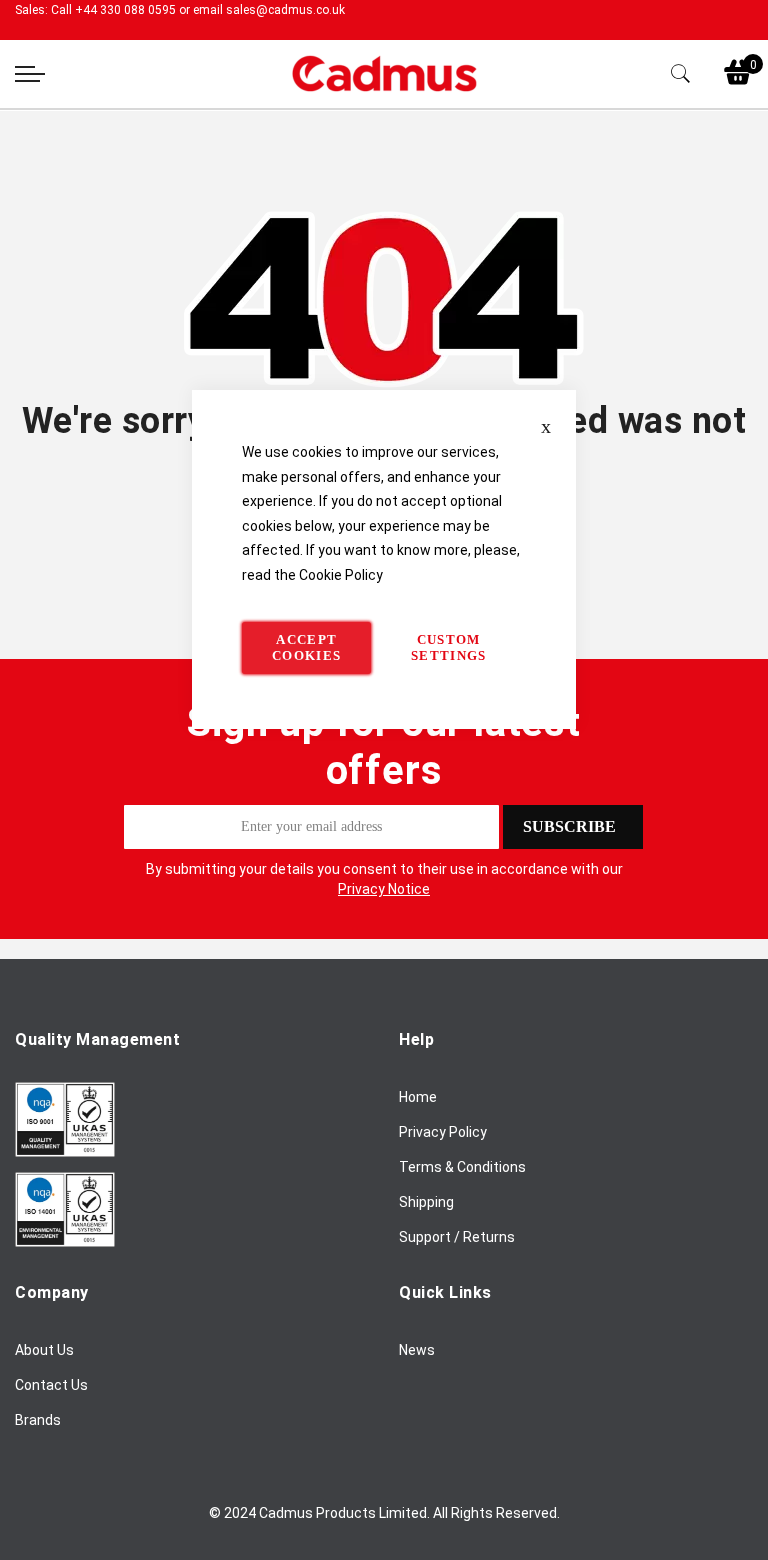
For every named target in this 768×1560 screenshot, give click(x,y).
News (417, 1350)
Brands (38, 1420)
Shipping (426, 1202)
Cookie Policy (341, 575)
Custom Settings (449, 647)
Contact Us (51, 1385)
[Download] (65, 1152)
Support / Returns (457, 1237)
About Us (44, 1350)
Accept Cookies (306, 647)
